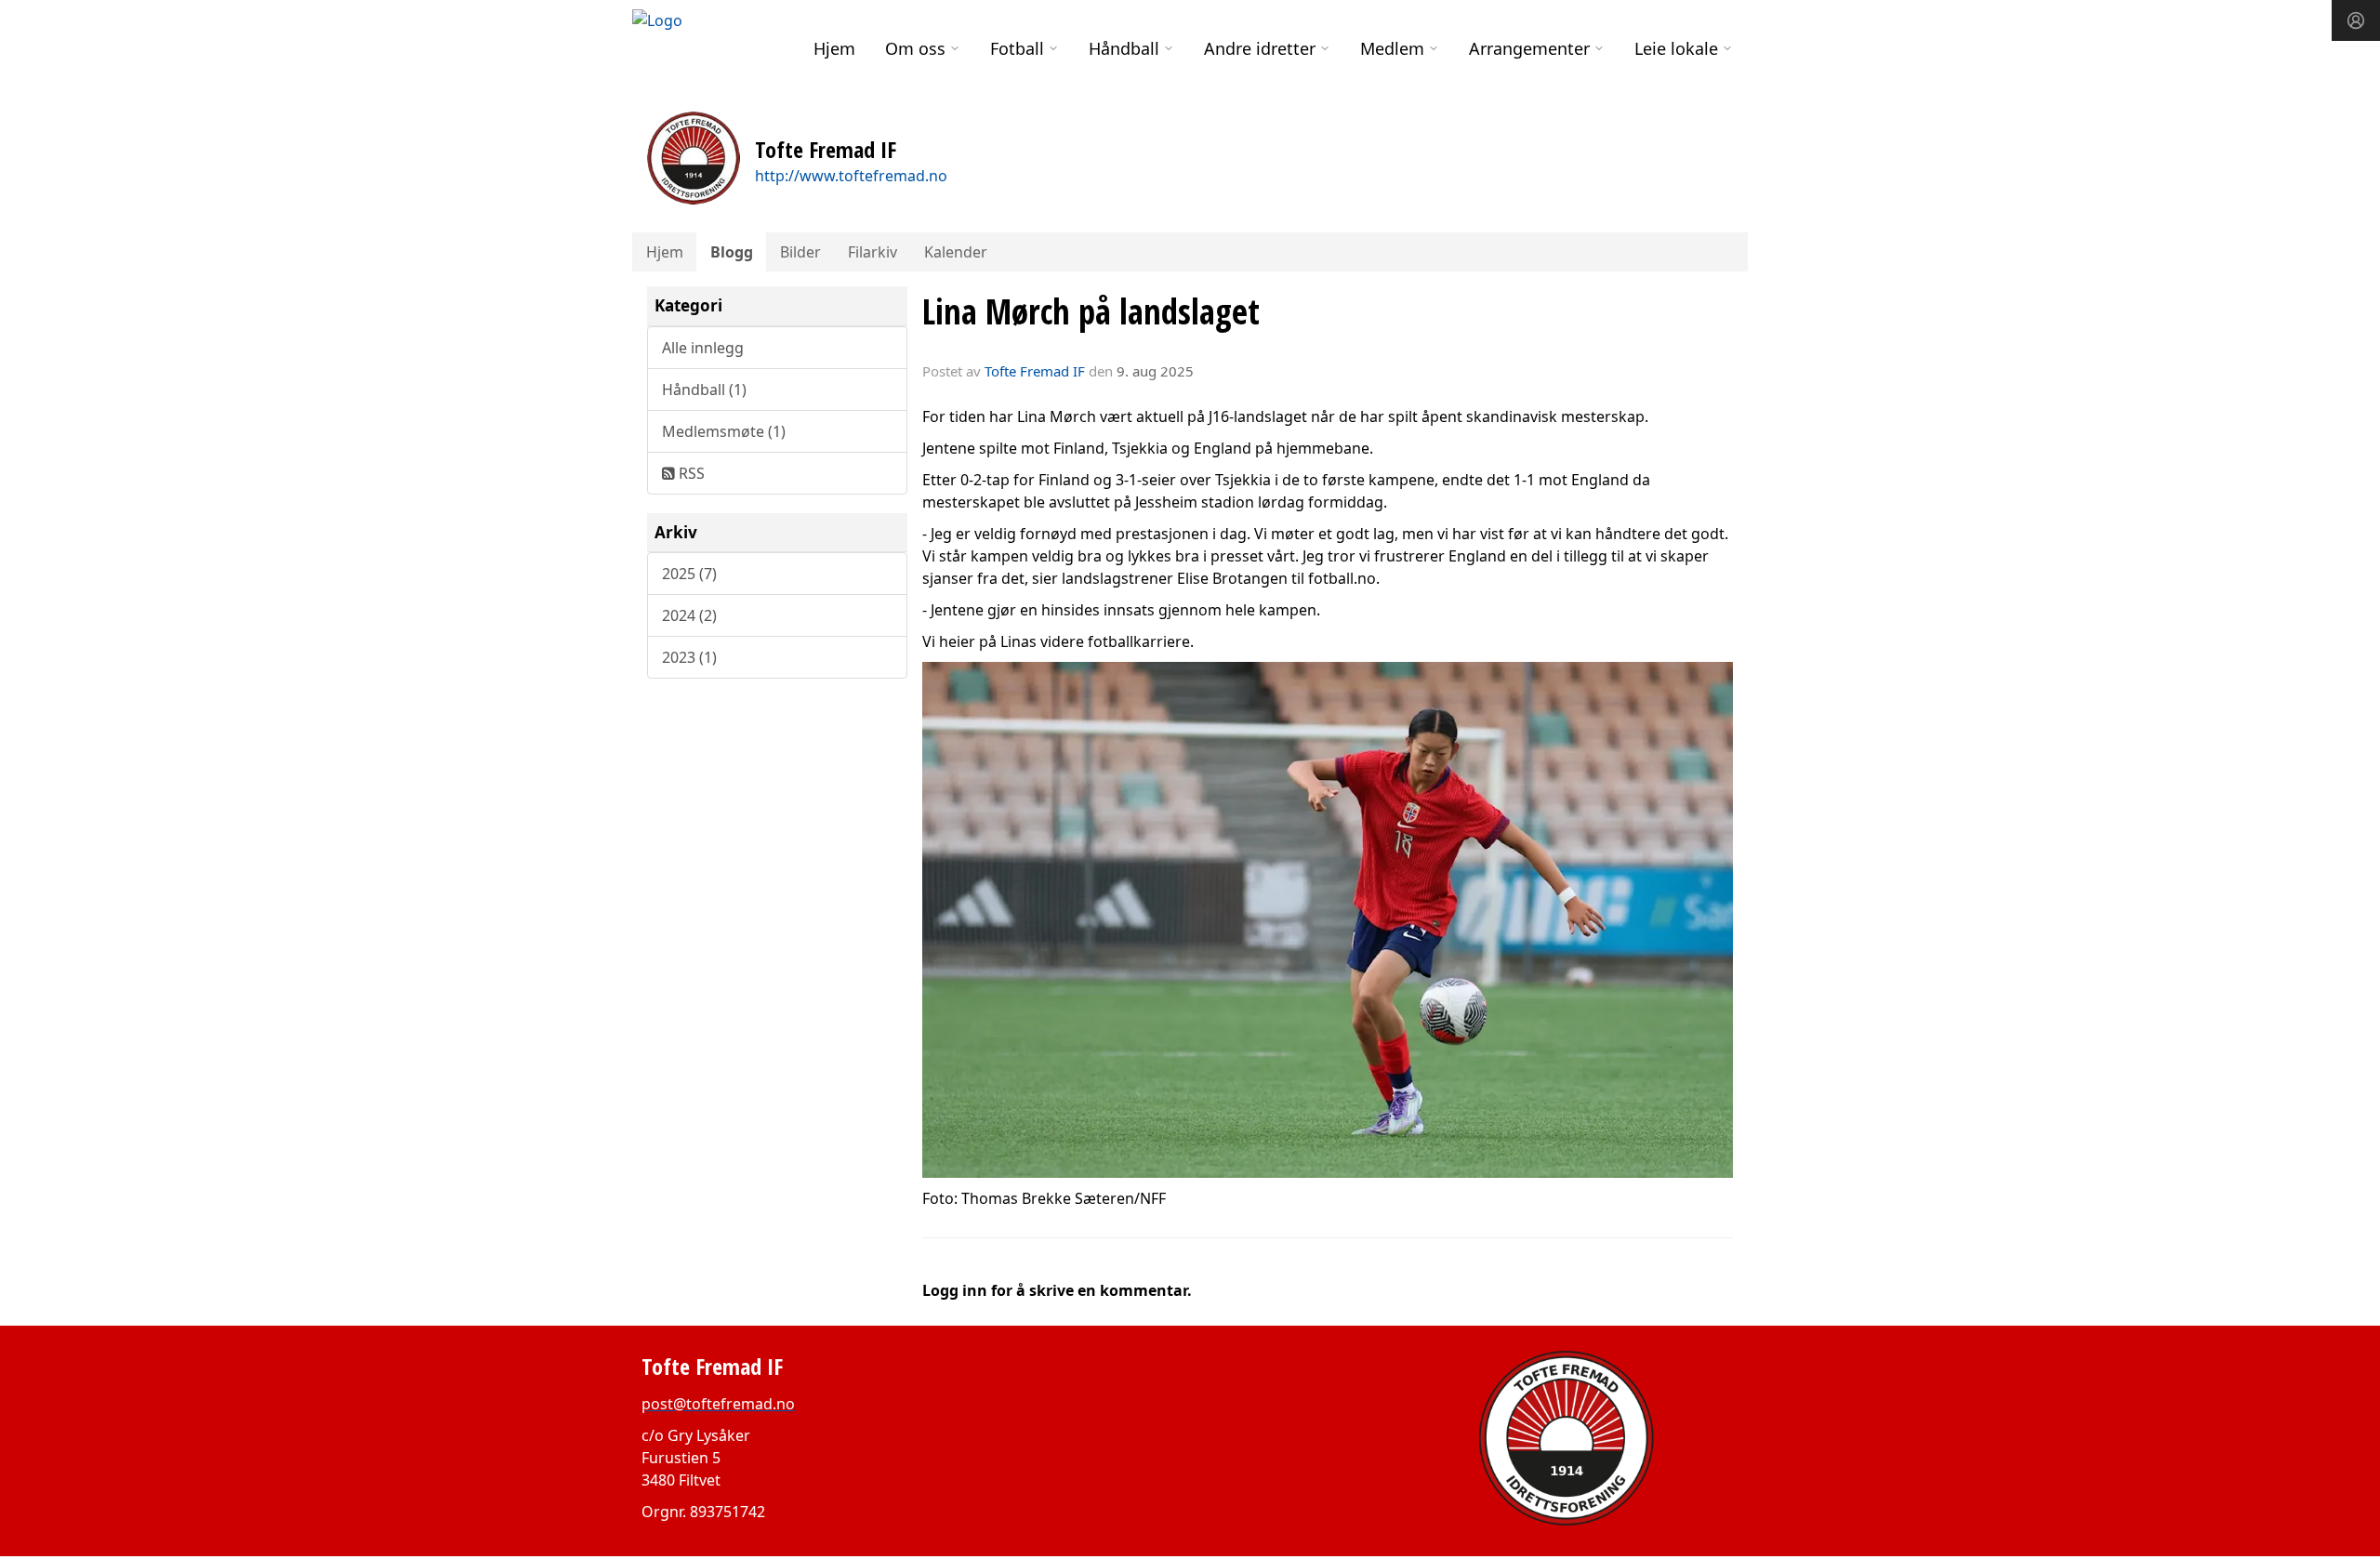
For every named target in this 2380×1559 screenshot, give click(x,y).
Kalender (956, 252)
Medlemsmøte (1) (724, 431)
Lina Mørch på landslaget (1091, 311)
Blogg (732, 252)
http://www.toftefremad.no (851, 176)
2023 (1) (689, 657)
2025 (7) (689, 574)
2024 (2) (689, 615)
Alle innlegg (703, 348)
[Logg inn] (2356, 20)
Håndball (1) (704, 390)
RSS (690, 473)
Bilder (800, 252)
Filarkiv (873, 252)
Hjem (834, 48)
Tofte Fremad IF (1035, 371)
